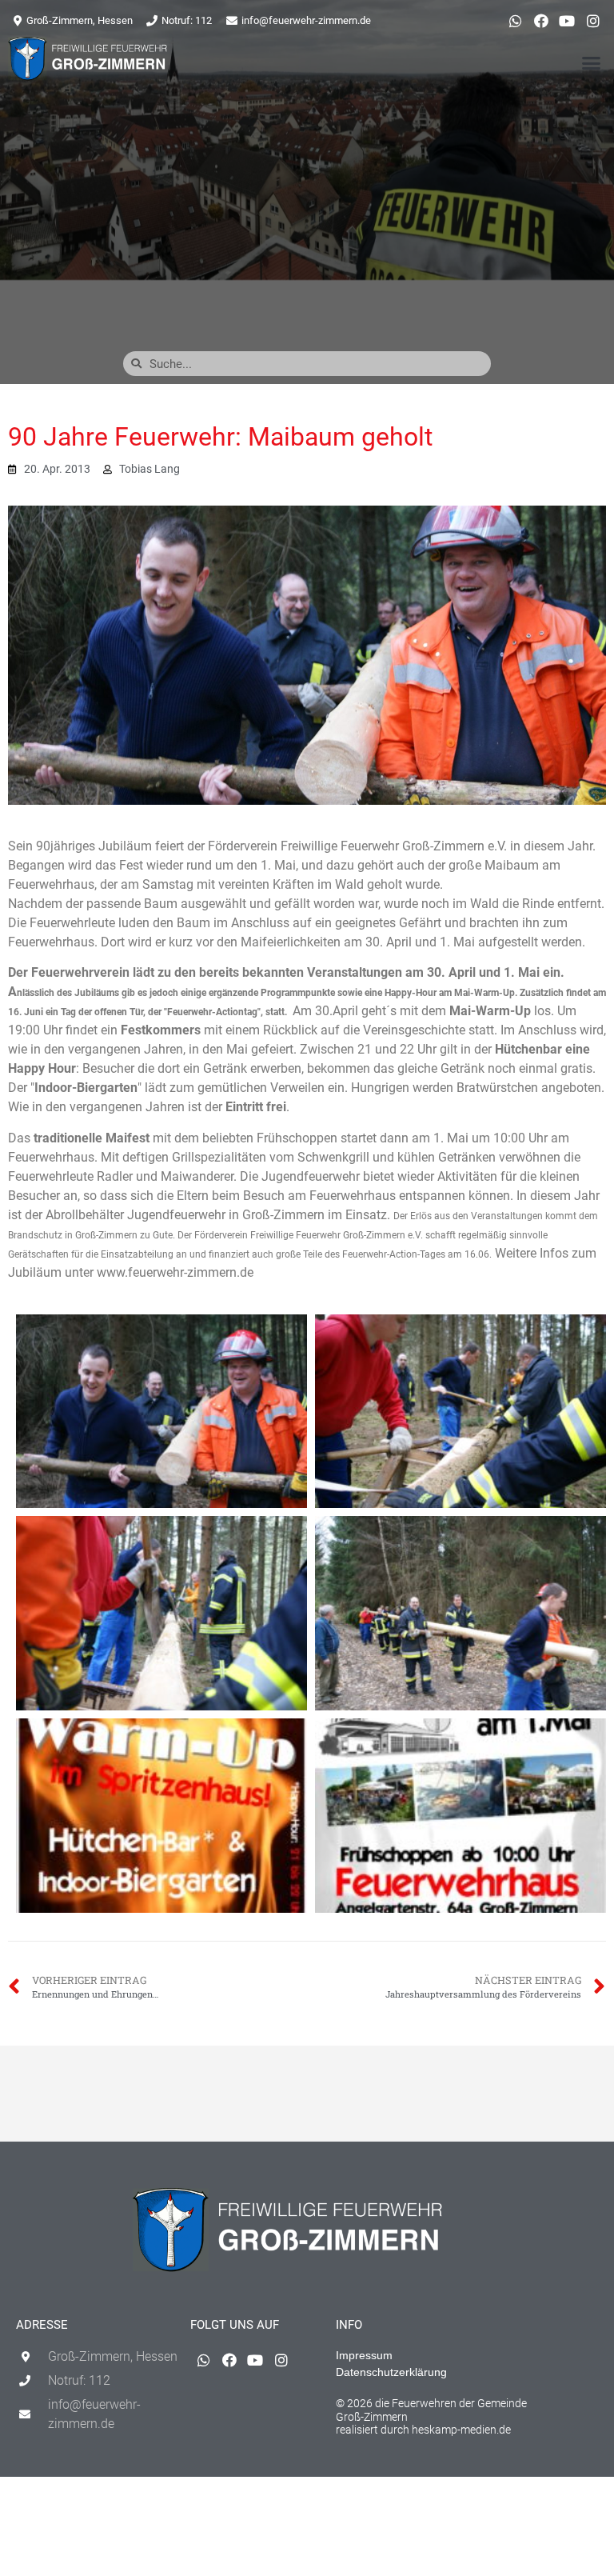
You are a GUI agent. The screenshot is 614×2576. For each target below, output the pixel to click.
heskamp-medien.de (461, 2430)
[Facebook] (541, 21)
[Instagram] (593, 21)
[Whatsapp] (515, 21)
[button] (591, 62)
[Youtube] (567, 21)
